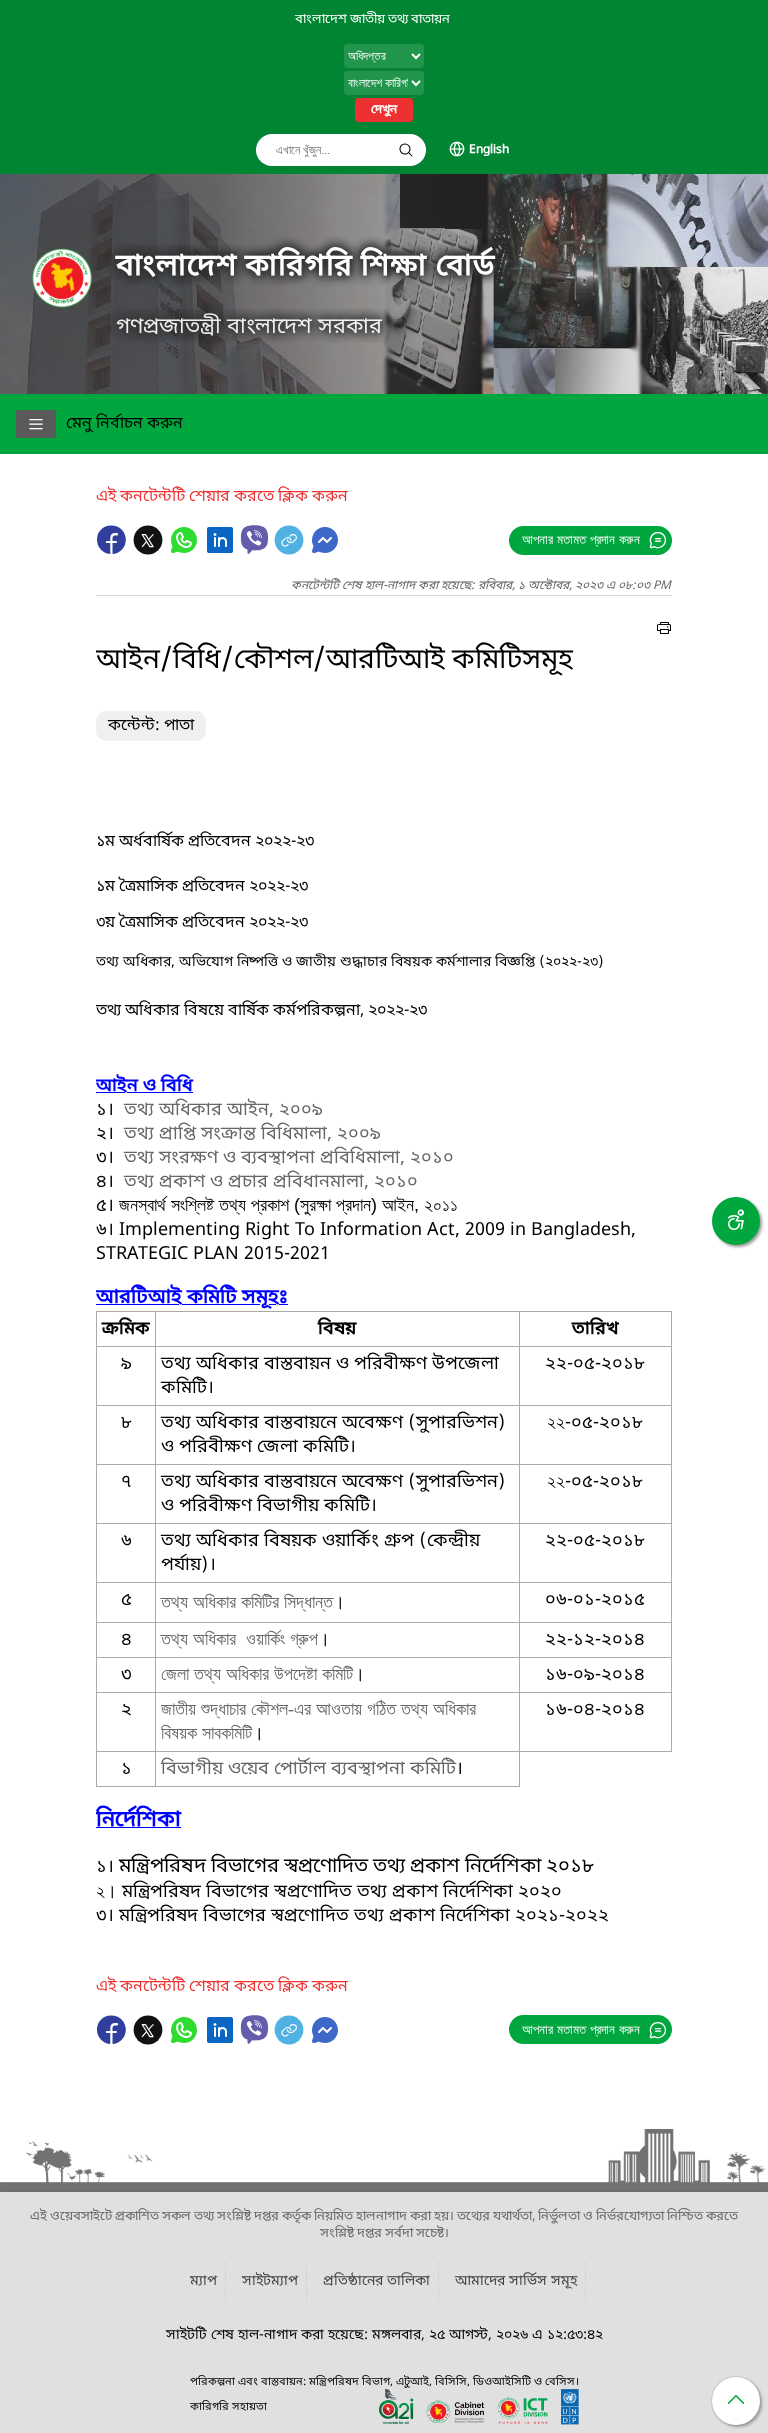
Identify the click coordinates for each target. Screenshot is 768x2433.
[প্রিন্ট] (664, 631)
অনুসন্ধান (406, 150)
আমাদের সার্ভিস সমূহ (516, 2281)
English (489, 150)
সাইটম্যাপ (270, 2281)
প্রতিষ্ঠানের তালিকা (376, 2281)
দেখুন (384, 110)
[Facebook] (114, 550)
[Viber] (254, 539)
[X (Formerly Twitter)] (150, 550)
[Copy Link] (291, 550)
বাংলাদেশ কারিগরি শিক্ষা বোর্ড (305, 267)
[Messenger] (325, 550)
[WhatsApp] (186, 550)
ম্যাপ (203, 2281)
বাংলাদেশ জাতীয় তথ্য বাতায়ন (372, 19)
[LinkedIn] (222, 550)
